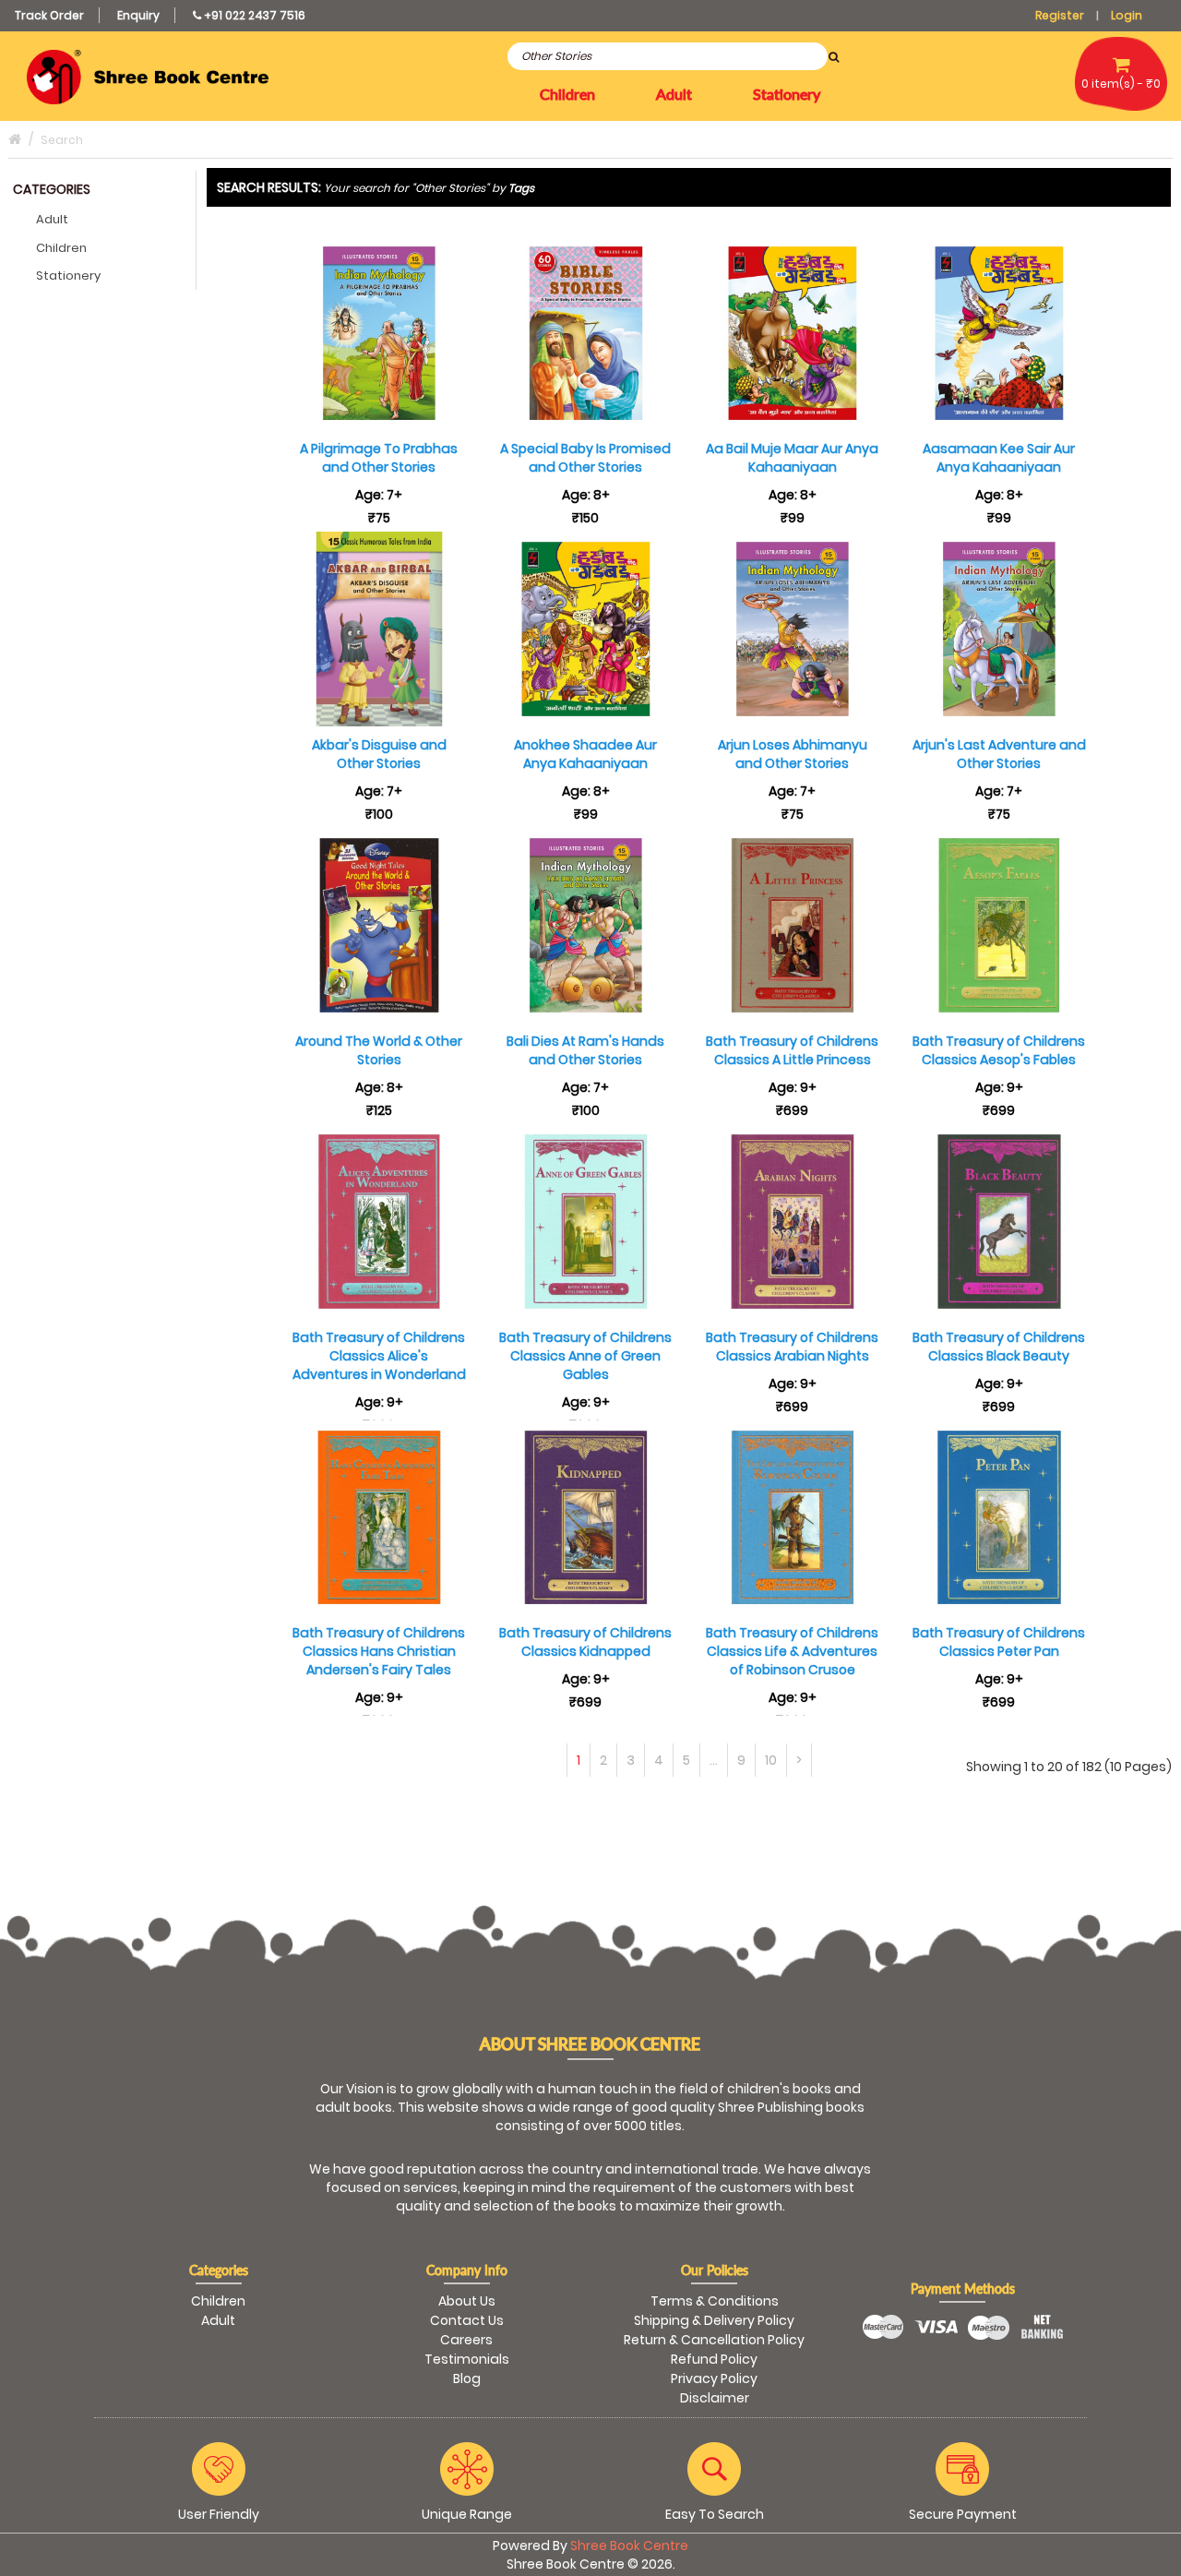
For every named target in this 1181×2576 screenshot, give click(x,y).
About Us (467, 2301)
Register (1060, 15)
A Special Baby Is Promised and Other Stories (585, 458)
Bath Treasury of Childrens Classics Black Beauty (999, 1347)
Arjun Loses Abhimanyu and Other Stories (793, 754)
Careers (466, 2340)
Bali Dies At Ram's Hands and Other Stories (585, 1050)
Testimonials (467, 2359)
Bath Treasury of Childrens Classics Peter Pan (999, 1642)
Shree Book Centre (629, 2546)
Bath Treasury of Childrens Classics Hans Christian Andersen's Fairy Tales (379, 1651)
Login (1127, 15)
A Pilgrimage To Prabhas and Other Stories (379, 458)
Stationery (68, 276)
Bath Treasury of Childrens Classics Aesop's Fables (999, 1050)
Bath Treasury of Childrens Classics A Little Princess (792, 1050)
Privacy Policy (714, 2378)
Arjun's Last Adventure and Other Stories (999, 754)
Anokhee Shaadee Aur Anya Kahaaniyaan (585, 754)
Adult (52, 219)
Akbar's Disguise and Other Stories (379, 754)
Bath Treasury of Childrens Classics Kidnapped (585, 1642)
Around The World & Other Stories (379, 1050)
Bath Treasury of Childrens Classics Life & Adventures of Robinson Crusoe (792, 1651)
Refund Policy (714, 2359)
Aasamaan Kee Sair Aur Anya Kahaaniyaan (999, 458)
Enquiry (138, 15)
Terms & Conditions (715, 2301)
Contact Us (467, 2320)
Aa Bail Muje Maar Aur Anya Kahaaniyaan (792, 458)
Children (61, 248)
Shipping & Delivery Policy (714, 2320)
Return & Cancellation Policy (714, 2340)
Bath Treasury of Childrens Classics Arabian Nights (792, 1347)
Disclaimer (715, 2398)
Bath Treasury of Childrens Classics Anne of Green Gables (585, 1356)
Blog (467, 2378)
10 (771, 1760)
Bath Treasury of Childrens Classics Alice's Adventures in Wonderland (379, 1356)
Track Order (49, 15)
